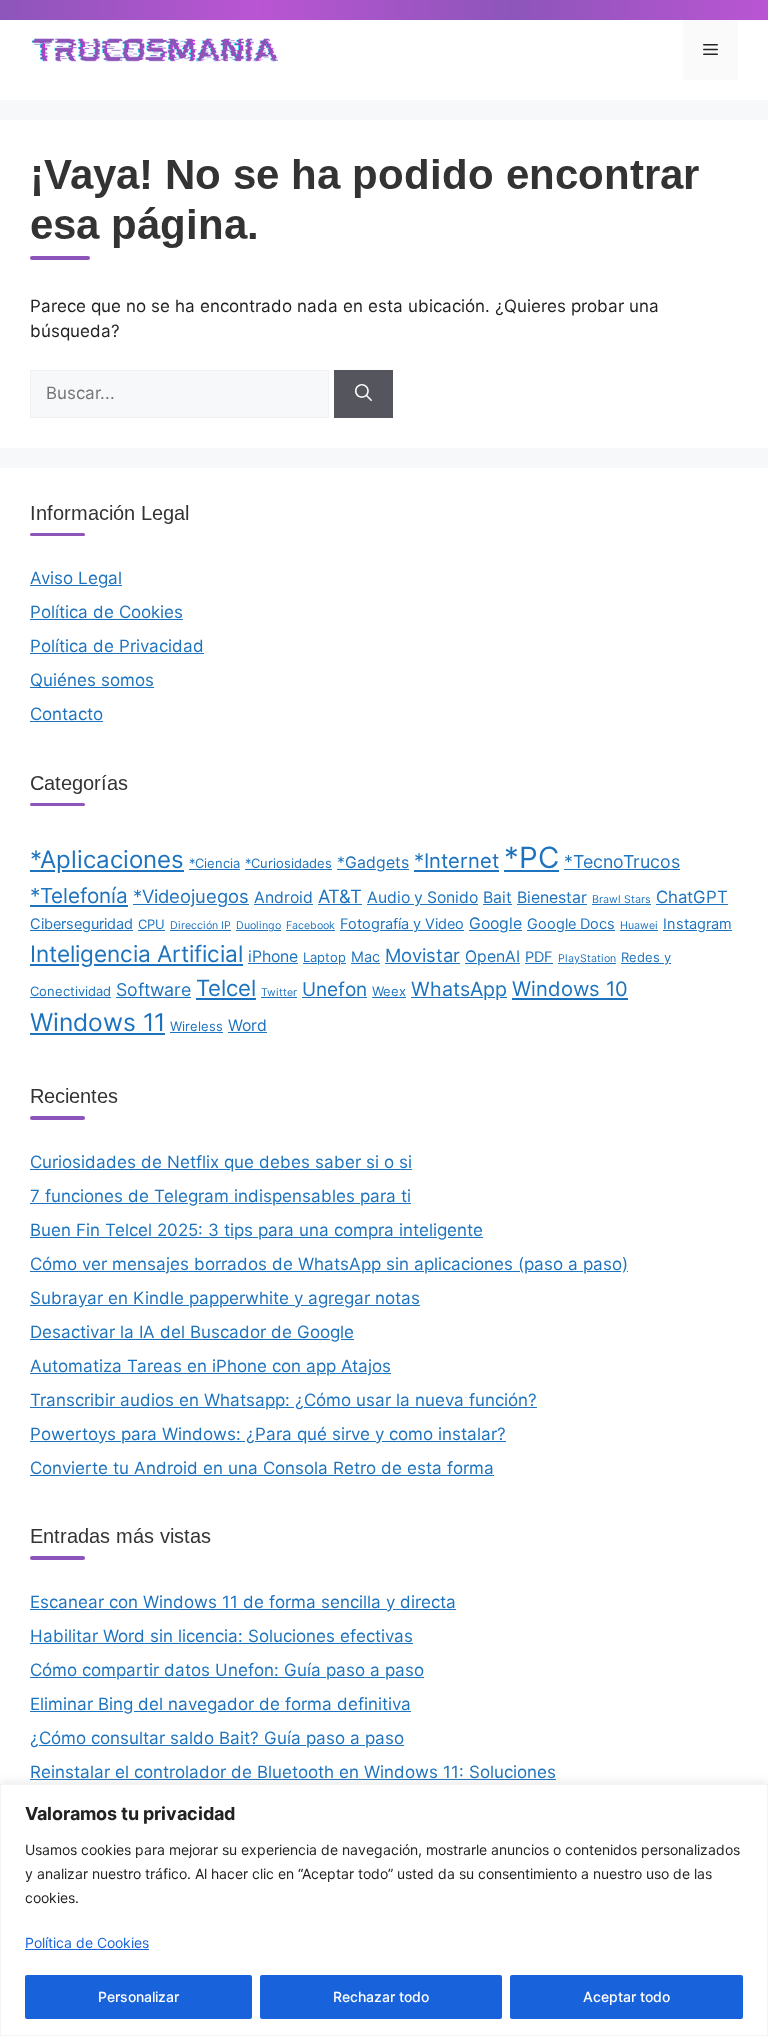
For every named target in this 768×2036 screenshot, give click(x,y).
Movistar (422, 955)
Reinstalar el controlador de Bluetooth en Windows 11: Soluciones (293, 1772)
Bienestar (552, 897)
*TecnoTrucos (622, 861)
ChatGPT (692, 897)
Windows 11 (97, 1022)
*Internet (456, 860)
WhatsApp (459, 989)
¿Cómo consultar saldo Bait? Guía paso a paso (217, 1738)
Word (247, 1025)
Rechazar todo (381, 1996)
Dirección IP (200, 925)
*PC (531, 857)
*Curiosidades (288, 863)
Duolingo (258, 925)
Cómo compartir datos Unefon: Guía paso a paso (227, 1670)
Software (153, 989)
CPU (151, 924)
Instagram (697, 924)
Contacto (66, 714)
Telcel (226, 987)
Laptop (324, 957)
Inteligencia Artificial (136, 953)
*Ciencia (214, 863)
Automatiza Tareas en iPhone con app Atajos (210, 1366)
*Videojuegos (191, 896)
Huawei (639, 925)
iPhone (273, 956)
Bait (497, 897)
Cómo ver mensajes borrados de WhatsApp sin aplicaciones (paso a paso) (329, 1264)
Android (283, 897)
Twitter (279, 992)
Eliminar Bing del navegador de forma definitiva (220, 1704)
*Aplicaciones (107, 859)
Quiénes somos (92, 680)
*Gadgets (373, 862)
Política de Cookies (87, 1942)
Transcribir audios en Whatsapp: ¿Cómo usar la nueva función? (283, 1400)
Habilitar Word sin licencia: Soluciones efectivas (221, 1636)
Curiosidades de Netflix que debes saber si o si (221, 1162)
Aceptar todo (626, 1996)
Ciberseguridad (81, 924)
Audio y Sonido (422, 897)
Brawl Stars (621, 899)
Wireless (196, 1026)
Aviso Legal (76, 578)
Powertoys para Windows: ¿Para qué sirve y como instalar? (268, 1434)
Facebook (310, 925)
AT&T (340, 896)
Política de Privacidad (117, 646)
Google (495, 923)
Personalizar (138, 1996)
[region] (384, 1910)
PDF (539, 957)
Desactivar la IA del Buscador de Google (192, 1332)
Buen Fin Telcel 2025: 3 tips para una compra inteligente (256, 1230)
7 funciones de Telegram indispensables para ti (220, 1196)
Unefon (334, 989)
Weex (389, 991)
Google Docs (571, 924)
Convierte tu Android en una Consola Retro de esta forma (262, 1468)
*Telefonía (79, 895)
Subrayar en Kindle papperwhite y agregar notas (225, 1298)
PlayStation (587, 958)
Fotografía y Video (402, 924)
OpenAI (492, 956)
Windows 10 (570, 988)
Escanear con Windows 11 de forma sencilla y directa (243, 1602)
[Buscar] (363, 394)
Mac (365, 957)
